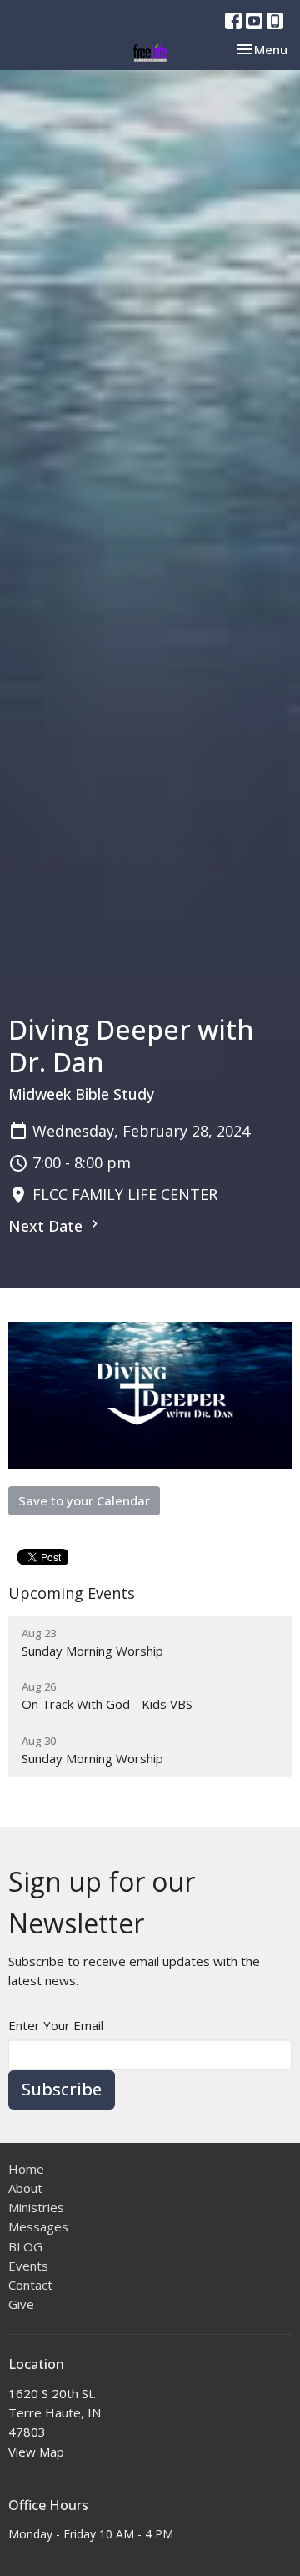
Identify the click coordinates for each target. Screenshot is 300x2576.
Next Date (47, 1226)
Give (21, 2304)
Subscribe (62, 2089)
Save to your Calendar (84, 1500)
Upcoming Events (72, 1593)
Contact (30, 2285)
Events (28, 2266)
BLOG (25, 2246)
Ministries (36, 2207)
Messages (38, 2226)
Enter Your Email (56, 2025)
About (25, 2188)
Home (26, 2169)
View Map (36, 2452)
